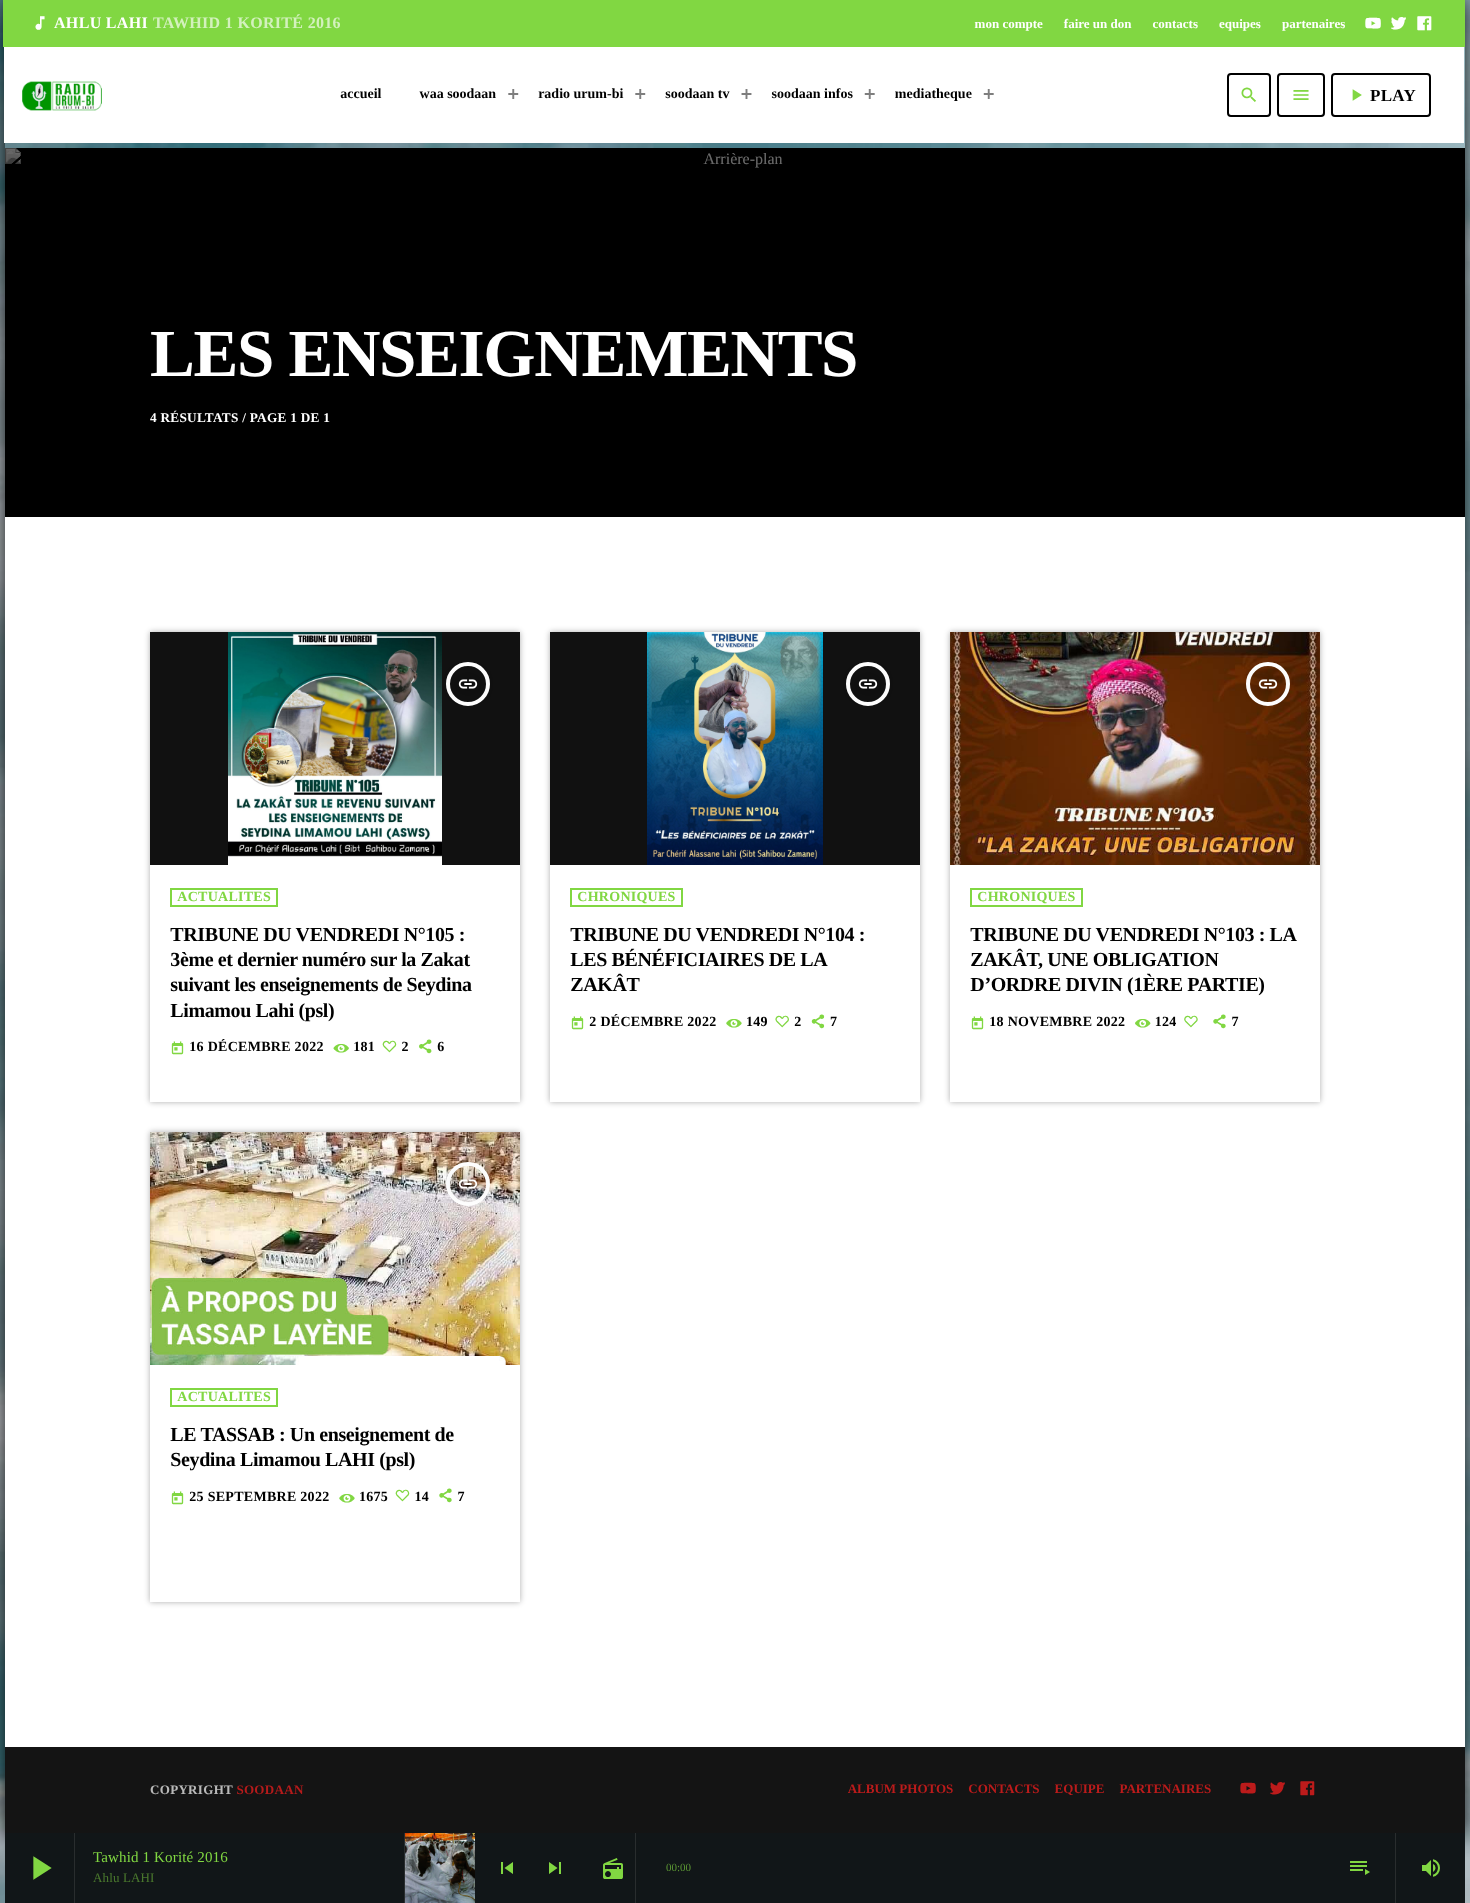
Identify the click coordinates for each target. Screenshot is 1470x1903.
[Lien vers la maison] (62, 95)
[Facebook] (1424, 23)
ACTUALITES (224, 897)
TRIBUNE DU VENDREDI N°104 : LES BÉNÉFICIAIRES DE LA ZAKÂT (717, 960)
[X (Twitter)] (1399, 23)
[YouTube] (1373, 23)
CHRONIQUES (626, 897)
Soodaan (269, 1789)
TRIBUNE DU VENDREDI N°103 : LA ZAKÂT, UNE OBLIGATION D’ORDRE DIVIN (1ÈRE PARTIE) (1133, 960)
